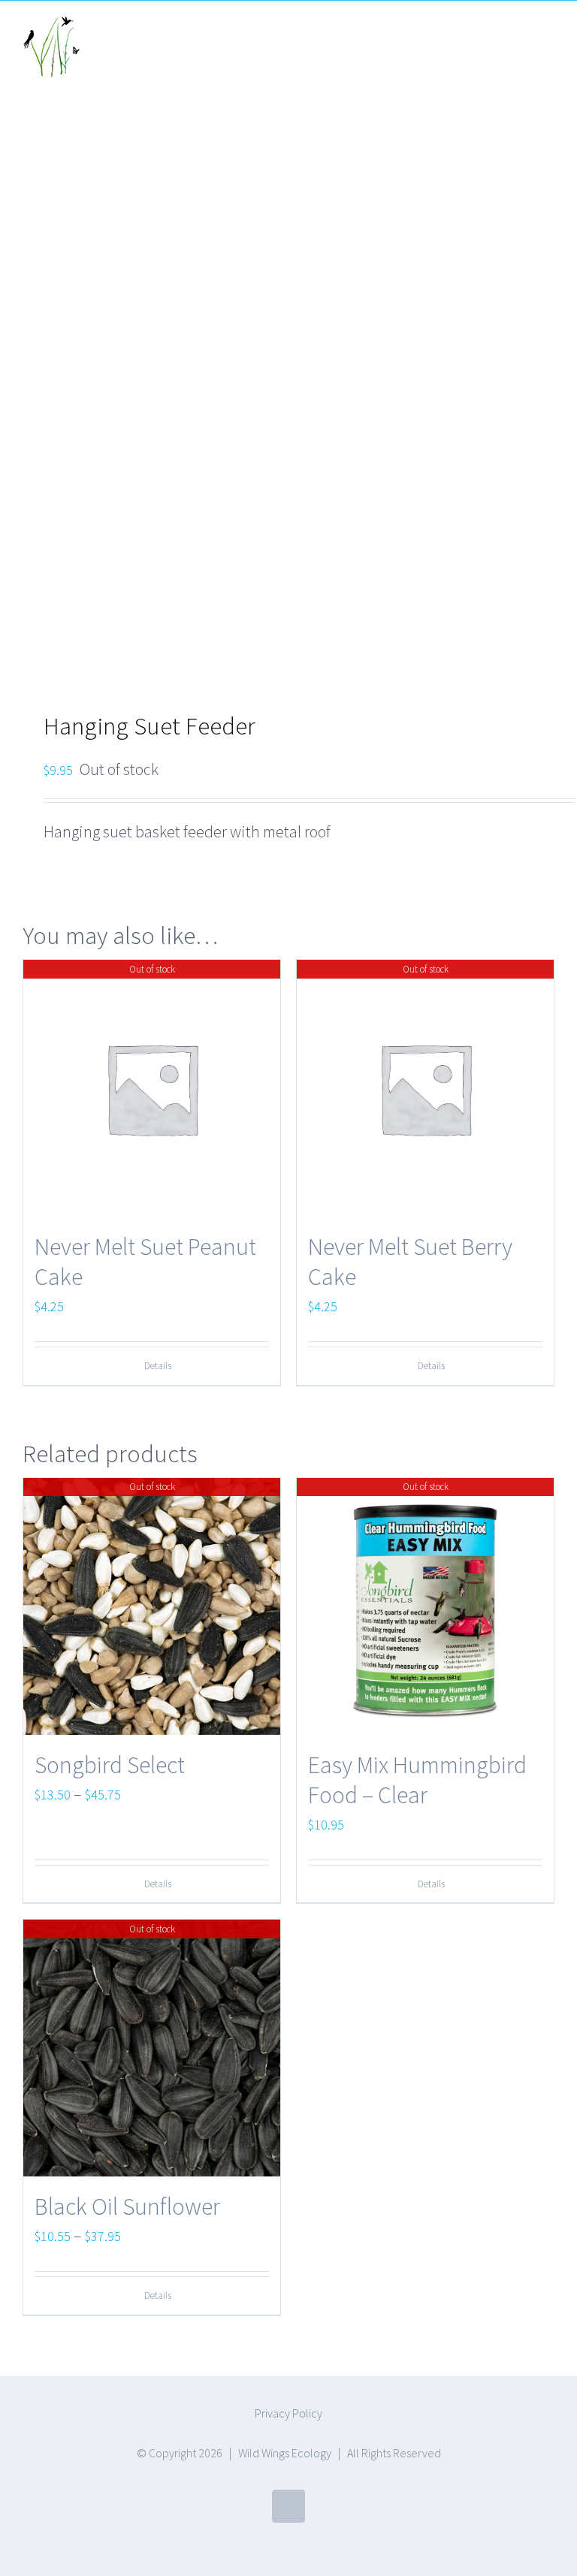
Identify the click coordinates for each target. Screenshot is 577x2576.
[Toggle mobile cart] (521, 35)
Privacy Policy (288, 2413)
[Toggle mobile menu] (548, 35)
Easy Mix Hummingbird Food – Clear (417, 1780)
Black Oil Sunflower (127, 2206)
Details (158, 1366)
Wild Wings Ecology (285, 2453)
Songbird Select (110, 1765)
